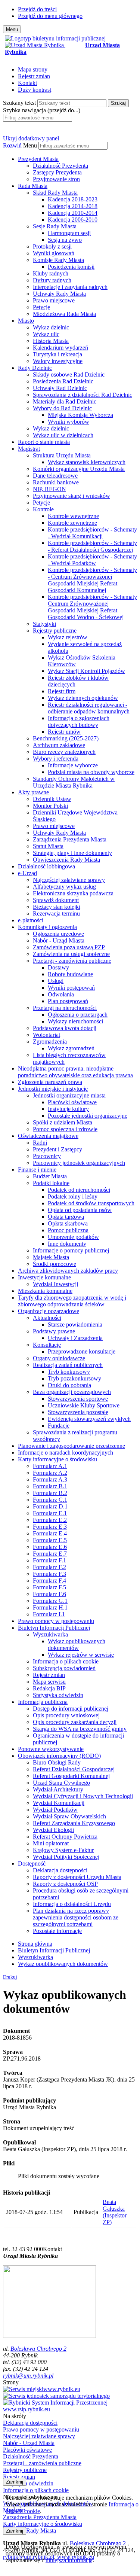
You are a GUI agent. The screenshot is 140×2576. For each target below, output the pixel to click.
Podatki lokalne (51, 1183)
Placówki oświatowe (72, 1102)
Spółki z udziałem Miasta (63, 1122)
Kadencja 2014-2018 (73, 206)
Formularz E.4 (50, 1533)
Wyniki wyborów (69, 422)
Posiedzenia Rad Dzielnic (63, 381)
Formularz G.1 (50, 1601)
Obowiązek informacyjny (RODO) (59, 1756)
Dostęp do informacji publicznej (71, 1709)
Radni (40, 1143)
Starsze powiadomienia (75, 1324)
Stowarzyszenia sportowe (78, 1399)
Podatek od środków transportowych (91, 1203)
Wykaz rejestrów (68, 637)
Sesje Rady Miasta (55, 226)
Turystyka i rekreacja (57, 354)
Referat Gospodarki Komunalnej (71, 1776)
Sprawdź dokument (56, 900)
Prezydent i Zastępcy (57, 1149)
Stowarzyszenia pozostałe (78, 1412)
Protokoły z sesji (52, 246)
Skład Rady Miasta (55, 193)
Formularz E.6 (50, 1547)
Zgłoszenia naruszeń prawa (50, 1082)
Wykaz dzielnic (51, 327)
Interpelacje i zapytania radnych (70, 287)
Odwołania (61, 994)
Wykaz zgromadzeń (71, 1048)
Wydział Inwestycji (55, 1284)
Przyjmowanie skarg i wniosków (71, 496)
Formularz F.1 (49, 1560)
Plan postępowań (68, 1001)
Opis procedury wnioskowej (66, 1715)
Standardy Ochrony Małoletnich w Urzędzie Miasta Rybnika (74, 782)
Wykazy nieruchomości (75, 1021)
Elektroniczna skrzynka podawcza (73, 893)
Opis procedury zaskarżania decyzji (75, 1722)
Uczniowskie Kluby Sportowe (84, 1405)
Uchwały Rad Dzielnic (60, 388)
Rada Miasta (33, 186)
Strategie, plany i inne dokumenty (72, 853)
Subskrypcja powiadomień (64, 1668)
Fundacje (59, 1426)
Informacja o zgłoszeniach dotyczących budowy (79, 721)
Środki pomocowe (55, 1264)
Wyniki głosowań (54, 253)
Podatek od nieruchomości (79, 1190)
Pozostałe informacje (57, 1931)
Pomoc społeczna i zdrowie (65, 1129)
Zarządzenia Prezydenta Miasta (70, 839)
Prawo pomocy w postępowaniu (56, 1621)
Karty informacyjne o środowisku (57, 1459)
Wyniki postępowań (71, 988)
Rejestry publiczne (55, 631)
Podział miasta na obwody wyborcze (91, 772)
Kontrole (43, 509)
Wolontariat (46, 1035)
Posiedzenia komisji (71, 267)
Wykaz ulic (46, 334)
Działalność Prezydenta (60, 166)
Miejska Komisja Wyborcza (80, 415)
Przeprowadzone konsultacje (82, 1351)
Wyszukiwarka (50, 1634)
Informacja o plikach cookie (66, 1661)
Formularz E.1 (50, 1513)
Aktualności (47, 1318)
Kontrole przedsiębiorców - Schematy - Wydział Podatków (92, 560)
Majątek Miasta (51, 1257)
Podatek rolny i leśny (73, 1196)
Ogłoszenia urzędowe (58, 934)
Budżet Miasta (50, 1176)
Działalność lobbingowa (46, 866)
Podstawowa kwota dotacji (65, 1028)
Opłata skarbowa (68, 1223)
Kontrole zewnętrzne (72, 523)
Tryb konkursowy (69, 1372)
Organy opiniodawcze (59, 1358)
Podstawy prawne (54, 1331)
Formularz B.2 (50, 1493)
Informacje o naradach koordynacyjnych (66, 1453)
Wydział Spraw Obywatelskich (69, 1816)
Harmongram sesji (69, 233)
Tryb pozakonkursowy (74, 1378)
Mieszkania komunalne (45, 1291)
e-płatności (31, 920)
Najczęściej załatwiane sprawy (69, 880)
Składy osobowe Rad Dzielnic (69, 374)
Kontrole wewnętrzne (73, 516)
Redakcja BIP (49, 1688)
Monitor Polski (50, 806)
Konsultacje (47, 1345)
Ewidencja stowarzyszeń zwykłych (89, 1419)
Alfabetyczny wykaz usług (64, 887)
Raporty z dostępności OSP (65, 1884)
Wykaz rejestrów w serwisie (81, 1655)
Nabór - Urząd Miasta (59, 940)
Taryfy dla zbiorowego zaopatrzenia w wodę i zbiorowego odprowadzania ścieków (72, 1301)
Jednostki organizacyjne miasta (69, 1095)
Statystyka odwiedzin (58, 1695)
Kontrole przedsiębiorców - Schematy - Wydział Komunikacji (92, 533)
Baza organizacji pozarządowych (72, 1392)
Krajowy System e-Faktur (63, 1850)
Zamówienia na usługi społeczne (71, 954)
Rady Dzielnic (35, 368)
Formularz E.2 (50, 1520)
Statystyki (44, 624)
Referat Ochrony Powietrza (65, 1837)
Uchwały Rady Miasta (59, 294)
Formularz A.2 (50, 1473)
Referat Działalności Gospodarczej (74, 1769)
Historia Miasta (51, 341)
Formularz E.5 (50, 1540)
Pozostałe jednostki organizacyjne (88, 1116)
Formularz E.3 (50, 1527)
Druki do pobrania (69, 1385)
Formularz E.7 (50, 1554)
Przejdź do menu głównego (50, 16)
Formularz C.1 (50, 1500)
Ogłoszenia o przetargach (78, 1015)
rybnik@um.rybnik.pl (28, 2376)
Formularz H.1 (50, 1607)
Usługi (56, 981)
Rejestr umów (64, 732)
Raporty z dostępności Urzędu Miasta (77, 1877)
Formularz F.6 (49, 1594)
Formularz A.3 (50, 1479)
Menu (30, 145)
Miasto (26, 321)
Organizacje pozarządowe (49, 1311)
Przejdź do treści (37, 9)
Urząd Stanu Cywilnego (61, 1783)
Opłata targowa (66, 1217)
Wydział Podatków (55, 1810)
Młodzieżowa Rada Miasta (64, 314)
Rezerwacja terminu (56, 914)
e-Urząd (27, 873)
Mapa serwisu (49, 1682)
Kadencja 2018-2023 (73, 199)
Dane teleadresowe (55, 476)
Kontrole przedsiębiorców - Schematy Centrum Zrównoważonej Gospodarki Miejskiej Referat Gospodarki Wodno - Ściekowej (92, 607)
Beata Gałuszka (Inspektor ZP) (115, 2212)
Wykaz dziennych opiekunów (83, 698)
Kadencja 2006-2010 (73, 220)
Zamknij (15, 2482)
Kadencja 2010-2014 (73, 213)
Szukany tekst (19, 103)
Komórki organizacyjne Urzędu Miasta (79, 469)
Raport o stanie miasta (44, 442)
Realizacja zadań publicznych (68, 1365)
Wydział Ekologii (53, 1830)
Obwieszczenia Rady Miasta (66, 860)
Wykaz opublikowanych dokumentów (77, 1645)
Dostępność (32, 1864)
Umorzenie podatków (73, 1237)
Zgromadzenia (50, 1042)
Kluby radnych (51, 273)
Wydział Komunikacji (59, 1803)
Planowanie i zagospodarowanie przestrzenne (71, 1446)
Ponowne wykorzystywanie (51, 1749)
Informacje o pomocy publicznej (71, 1250)
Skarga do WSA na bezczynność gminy (80, 1729)
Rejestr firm (62, 691)
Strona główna (35, 1944)
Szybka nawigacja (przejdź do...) (42, 110)
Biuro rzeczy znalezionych (64, 752)
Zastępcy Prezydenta (57, 172)
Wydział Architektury (58, 1789)
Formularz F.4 (49, 1581)
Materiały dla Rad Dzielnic (65, 401)
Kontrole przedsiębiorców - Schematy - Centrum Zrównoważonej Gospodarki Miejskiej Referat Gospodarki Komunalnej (92, 580)
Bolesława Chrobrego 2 (38, 2349)
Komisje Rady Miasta (58, 260)
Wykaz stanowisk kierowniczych (87, 462)
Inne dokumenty (67, 1244)
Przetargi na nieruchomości (65, 1008)
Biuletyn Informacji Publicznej (54, 1628)
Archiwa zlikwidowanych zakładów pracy (68, 1271)
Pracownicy (47, 1156)
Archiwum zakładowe (59, 745)
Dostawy (58, 967)
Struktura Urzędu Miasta (62, 455)
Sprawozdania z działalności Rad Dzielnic (83, 395)
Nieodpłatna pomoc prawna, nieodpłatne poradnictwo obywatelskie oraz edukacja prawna (75, 1072)
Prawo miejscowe (54, 300)
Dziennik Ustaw (52, 799)
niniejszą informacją (69, 2560)
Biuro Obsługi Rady (57, 1762)
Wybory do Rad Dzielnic (62, 408)
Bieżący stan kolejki (57, 907)
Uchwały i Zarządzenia (75, 1338)
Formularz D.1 (50, 1506)
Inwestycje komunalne (44, 1277)
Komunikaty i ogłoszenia (47, 927)
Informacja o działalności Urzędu (72, 1904)
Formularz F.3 (49, 1574)
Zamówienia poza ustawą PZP (69, 947)
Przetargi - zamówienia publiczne (72, 961)
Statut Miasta (48, 846)
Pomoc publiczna (68, 1230)
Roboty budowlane (70, 974)
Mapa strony (33, 69)
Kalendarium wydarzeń (60, 348)
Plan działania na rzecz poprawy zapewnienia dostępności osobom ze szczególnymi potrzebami (76, 1917)
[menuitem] (77, 169)
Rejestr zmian (34, 76)
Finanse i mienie (37, 1170)
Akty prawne (33, 792)
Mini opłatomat (51, 1843)
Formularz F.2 (49, 1567)
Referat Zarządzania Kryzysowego (74, 1823)
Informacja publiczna (43, 1702)
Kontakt (27, 83)
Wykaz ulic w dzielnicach (63, 435)
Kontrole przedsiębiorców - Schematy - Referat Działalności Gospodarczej (92, 546)
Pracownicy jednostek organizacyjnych (79, 1163)
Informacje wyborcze (73, 765)
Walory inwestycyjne (58, 361)
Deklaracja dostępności (60, 1870)
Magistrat (29, 449)
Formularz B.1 (50, 1486)
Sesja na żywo (65, 240)
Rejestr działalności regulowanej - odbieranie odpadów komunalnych (89, 708)
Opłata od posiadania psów (80, 1210)
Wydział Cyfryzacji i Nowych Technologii (83, 1796)
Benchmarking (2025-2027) (66, 738)
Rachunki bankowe (56, 482)
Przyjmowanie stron (56, 179)
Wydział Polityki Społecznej (66, 1857)
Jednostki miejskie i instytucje (53, 1089)
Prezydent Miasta (38, 159)
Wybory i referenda (56, 759)
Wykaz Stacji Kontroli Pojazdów (86, 671)
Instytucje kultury (68, 1109)
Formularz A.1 (50, 1466)
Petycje (41, 307)
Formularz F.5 (49, 1587)
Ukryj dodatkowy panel (31, 138)
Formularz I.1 (49, 1614)
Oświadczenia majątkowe (48, 1136)
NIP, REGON (49, 489)
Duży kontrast (35, 90)
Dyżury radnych (52, 280)
